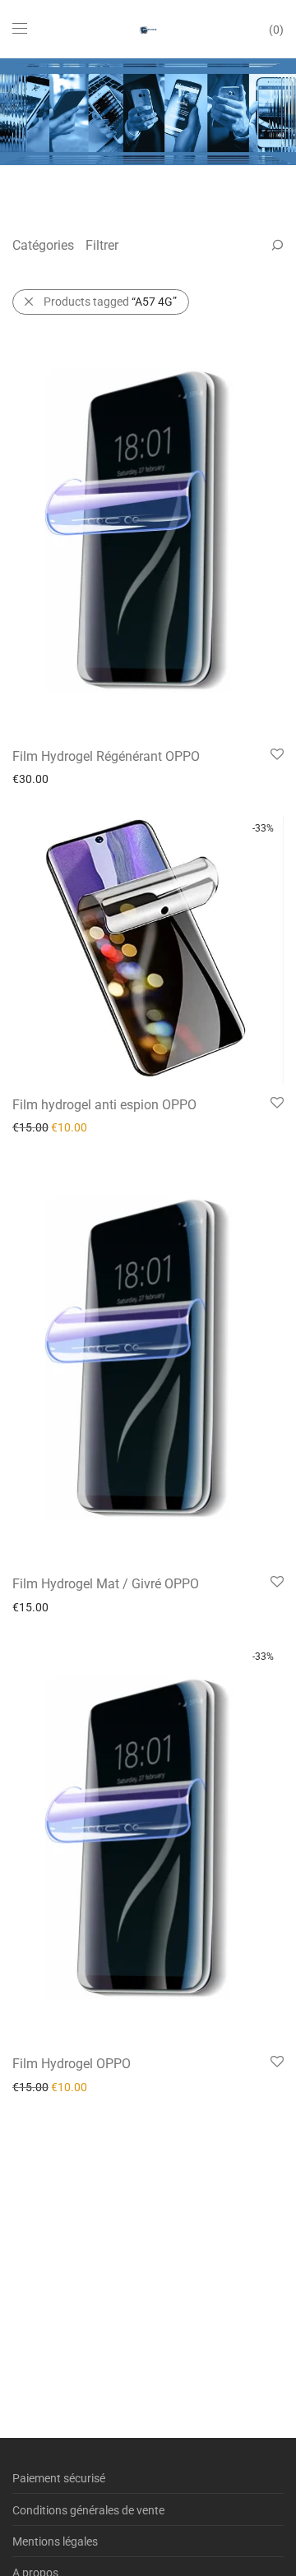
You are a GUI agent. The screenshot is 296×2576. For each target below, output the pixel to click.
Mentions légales (55, 2541)
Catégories (43, 245)
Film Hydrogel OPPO (72, 2064)
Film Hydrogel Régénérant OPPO (106, 756)
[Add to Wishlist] (276, 755)
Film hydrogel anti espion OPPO (104, 1105)
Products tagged (110, 302)
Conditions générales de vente (88, 2510)
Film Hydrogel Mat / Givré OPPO (106, 1584)
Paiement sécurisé (59, 2478)
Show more (33, 778)
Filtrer (102, 245)
